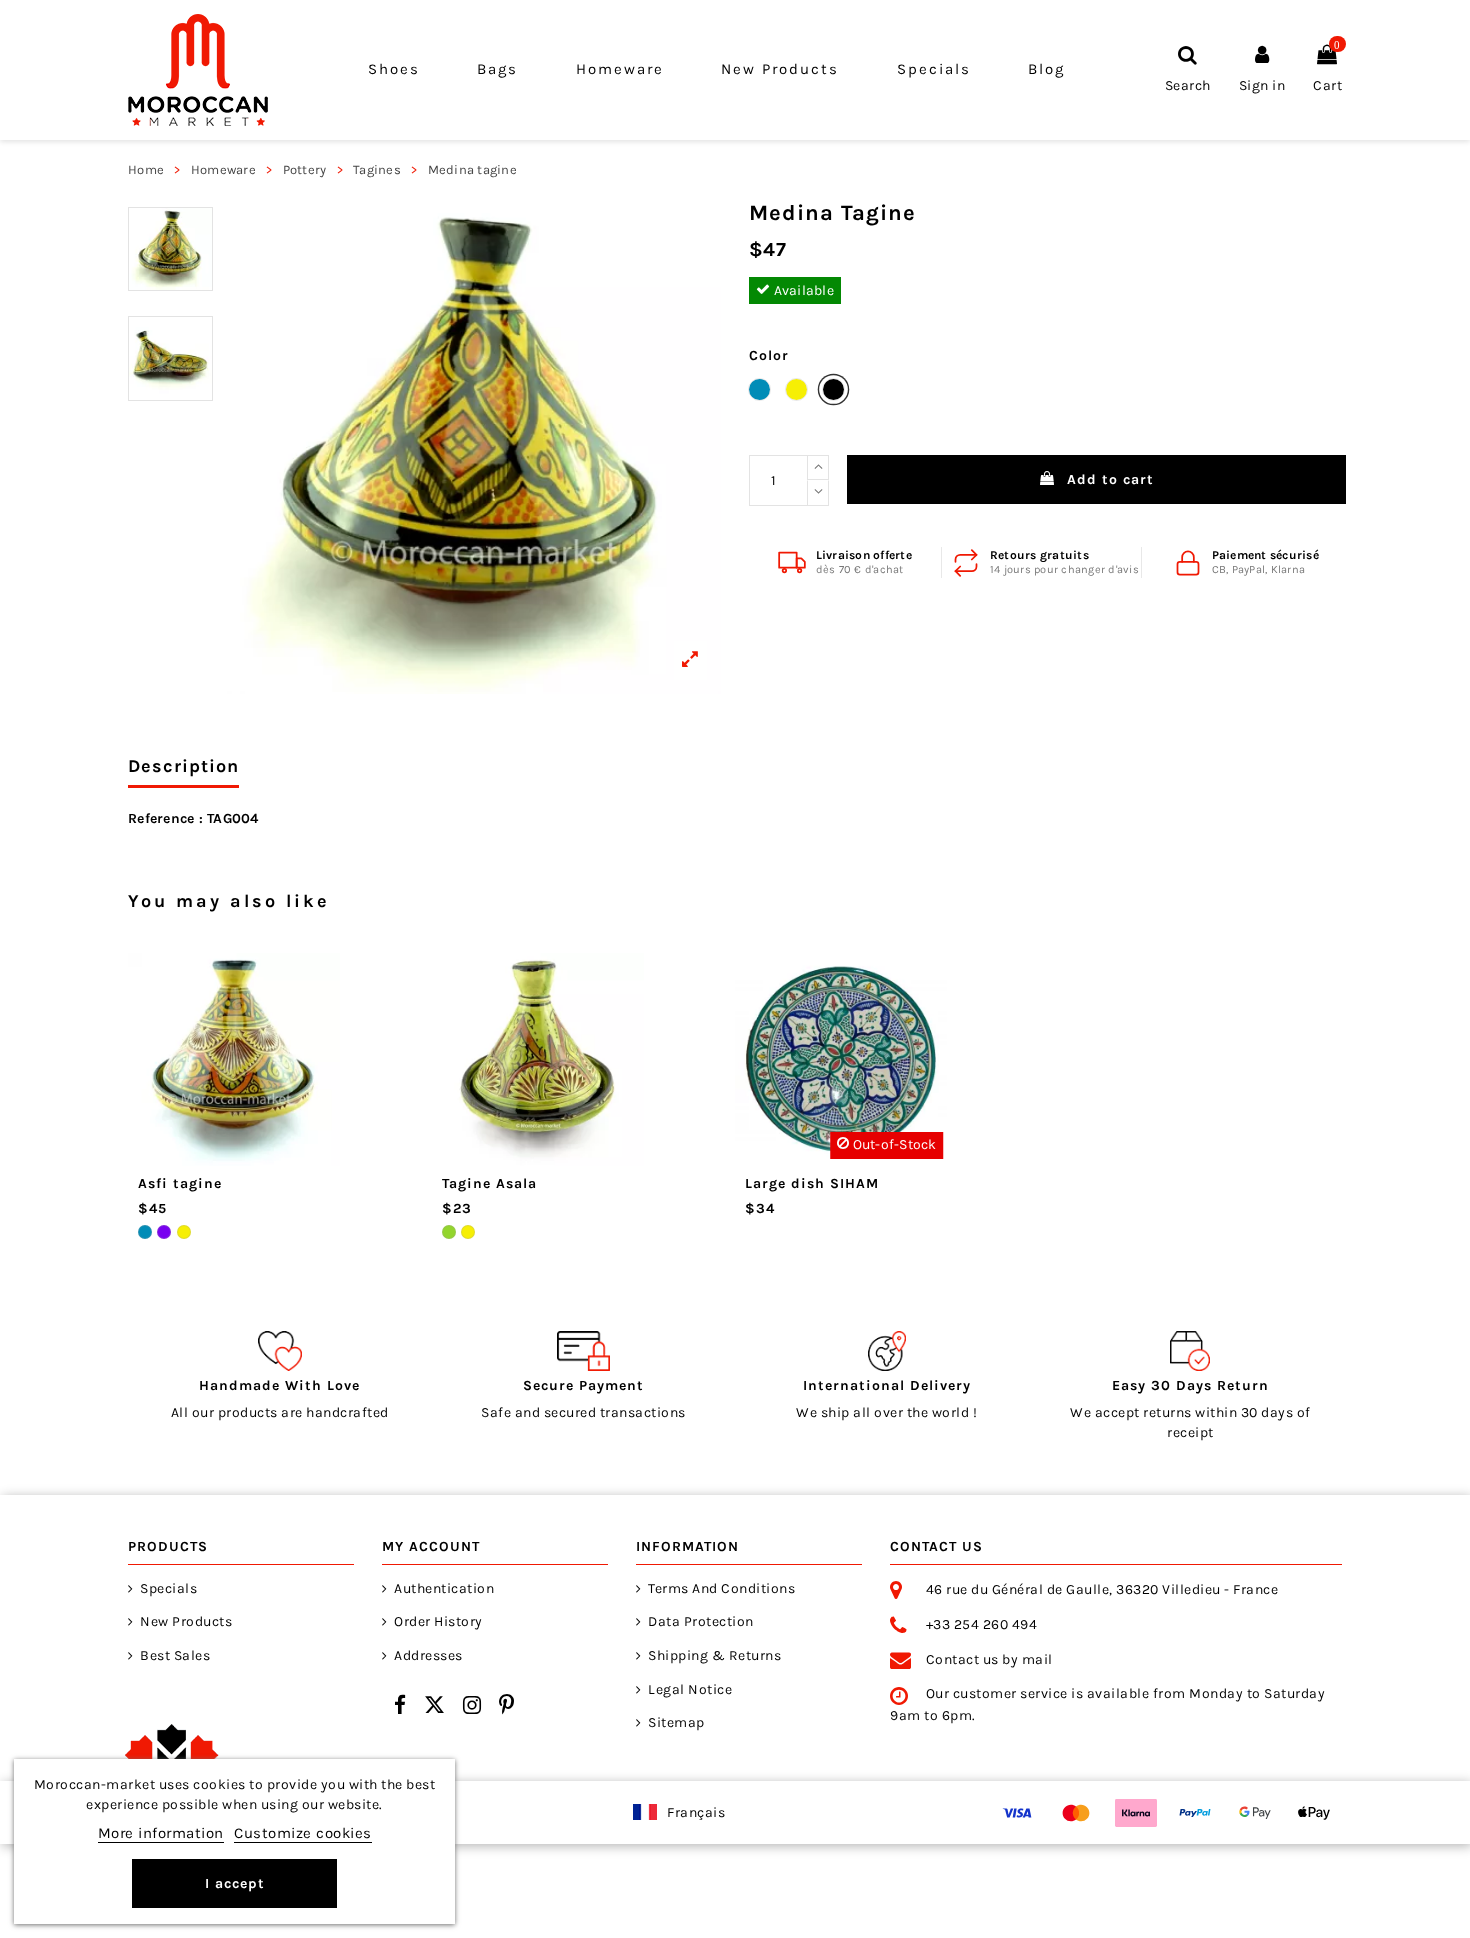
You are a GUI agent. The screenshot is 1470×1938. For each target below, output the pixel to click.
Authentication (444, 1588)
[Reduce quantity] (818, 493)
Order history (438, 1621)
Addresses (428, 1655)
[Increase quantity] (818, 468)
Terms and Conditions (721, 1588)
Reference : (165, 818)
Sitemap (676, 1722)
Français (696, 1812)
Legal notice (690, 1689)
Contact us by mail (989, 1659)
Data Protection (701, 1621)
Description (183, 766)
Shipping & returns (714, 1655)
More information (161, 1833)
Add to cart (1110, 479)
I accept (235, 1883)
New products (186, 1621)
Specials (168, 1588)
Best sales (175, 1655)
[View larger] (474, 447)
